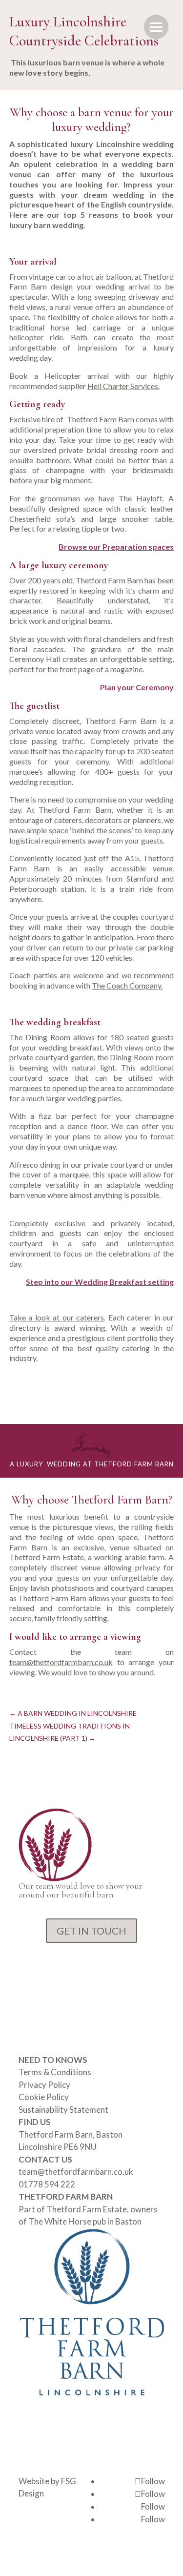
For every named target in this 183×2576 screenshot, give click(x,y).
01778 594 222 (47, 2184)
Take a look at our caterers (57, 1317)
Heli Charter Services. (123, 386)
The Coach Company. (127, 985)
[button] (156, 27)
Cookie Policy (44, 2097)
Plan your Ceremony (137, 687)
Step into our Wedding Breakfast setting (100, 1282)
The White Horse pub (68, 2221)
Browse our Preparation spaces (116, 546)
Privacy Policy (44, 2085)
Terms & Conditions (55, 2072)
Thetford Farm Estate (87, 2209)
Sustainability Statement (63, 2110)
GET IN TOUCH (91, 1931)
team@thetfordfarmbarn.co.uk (61, 1662)
